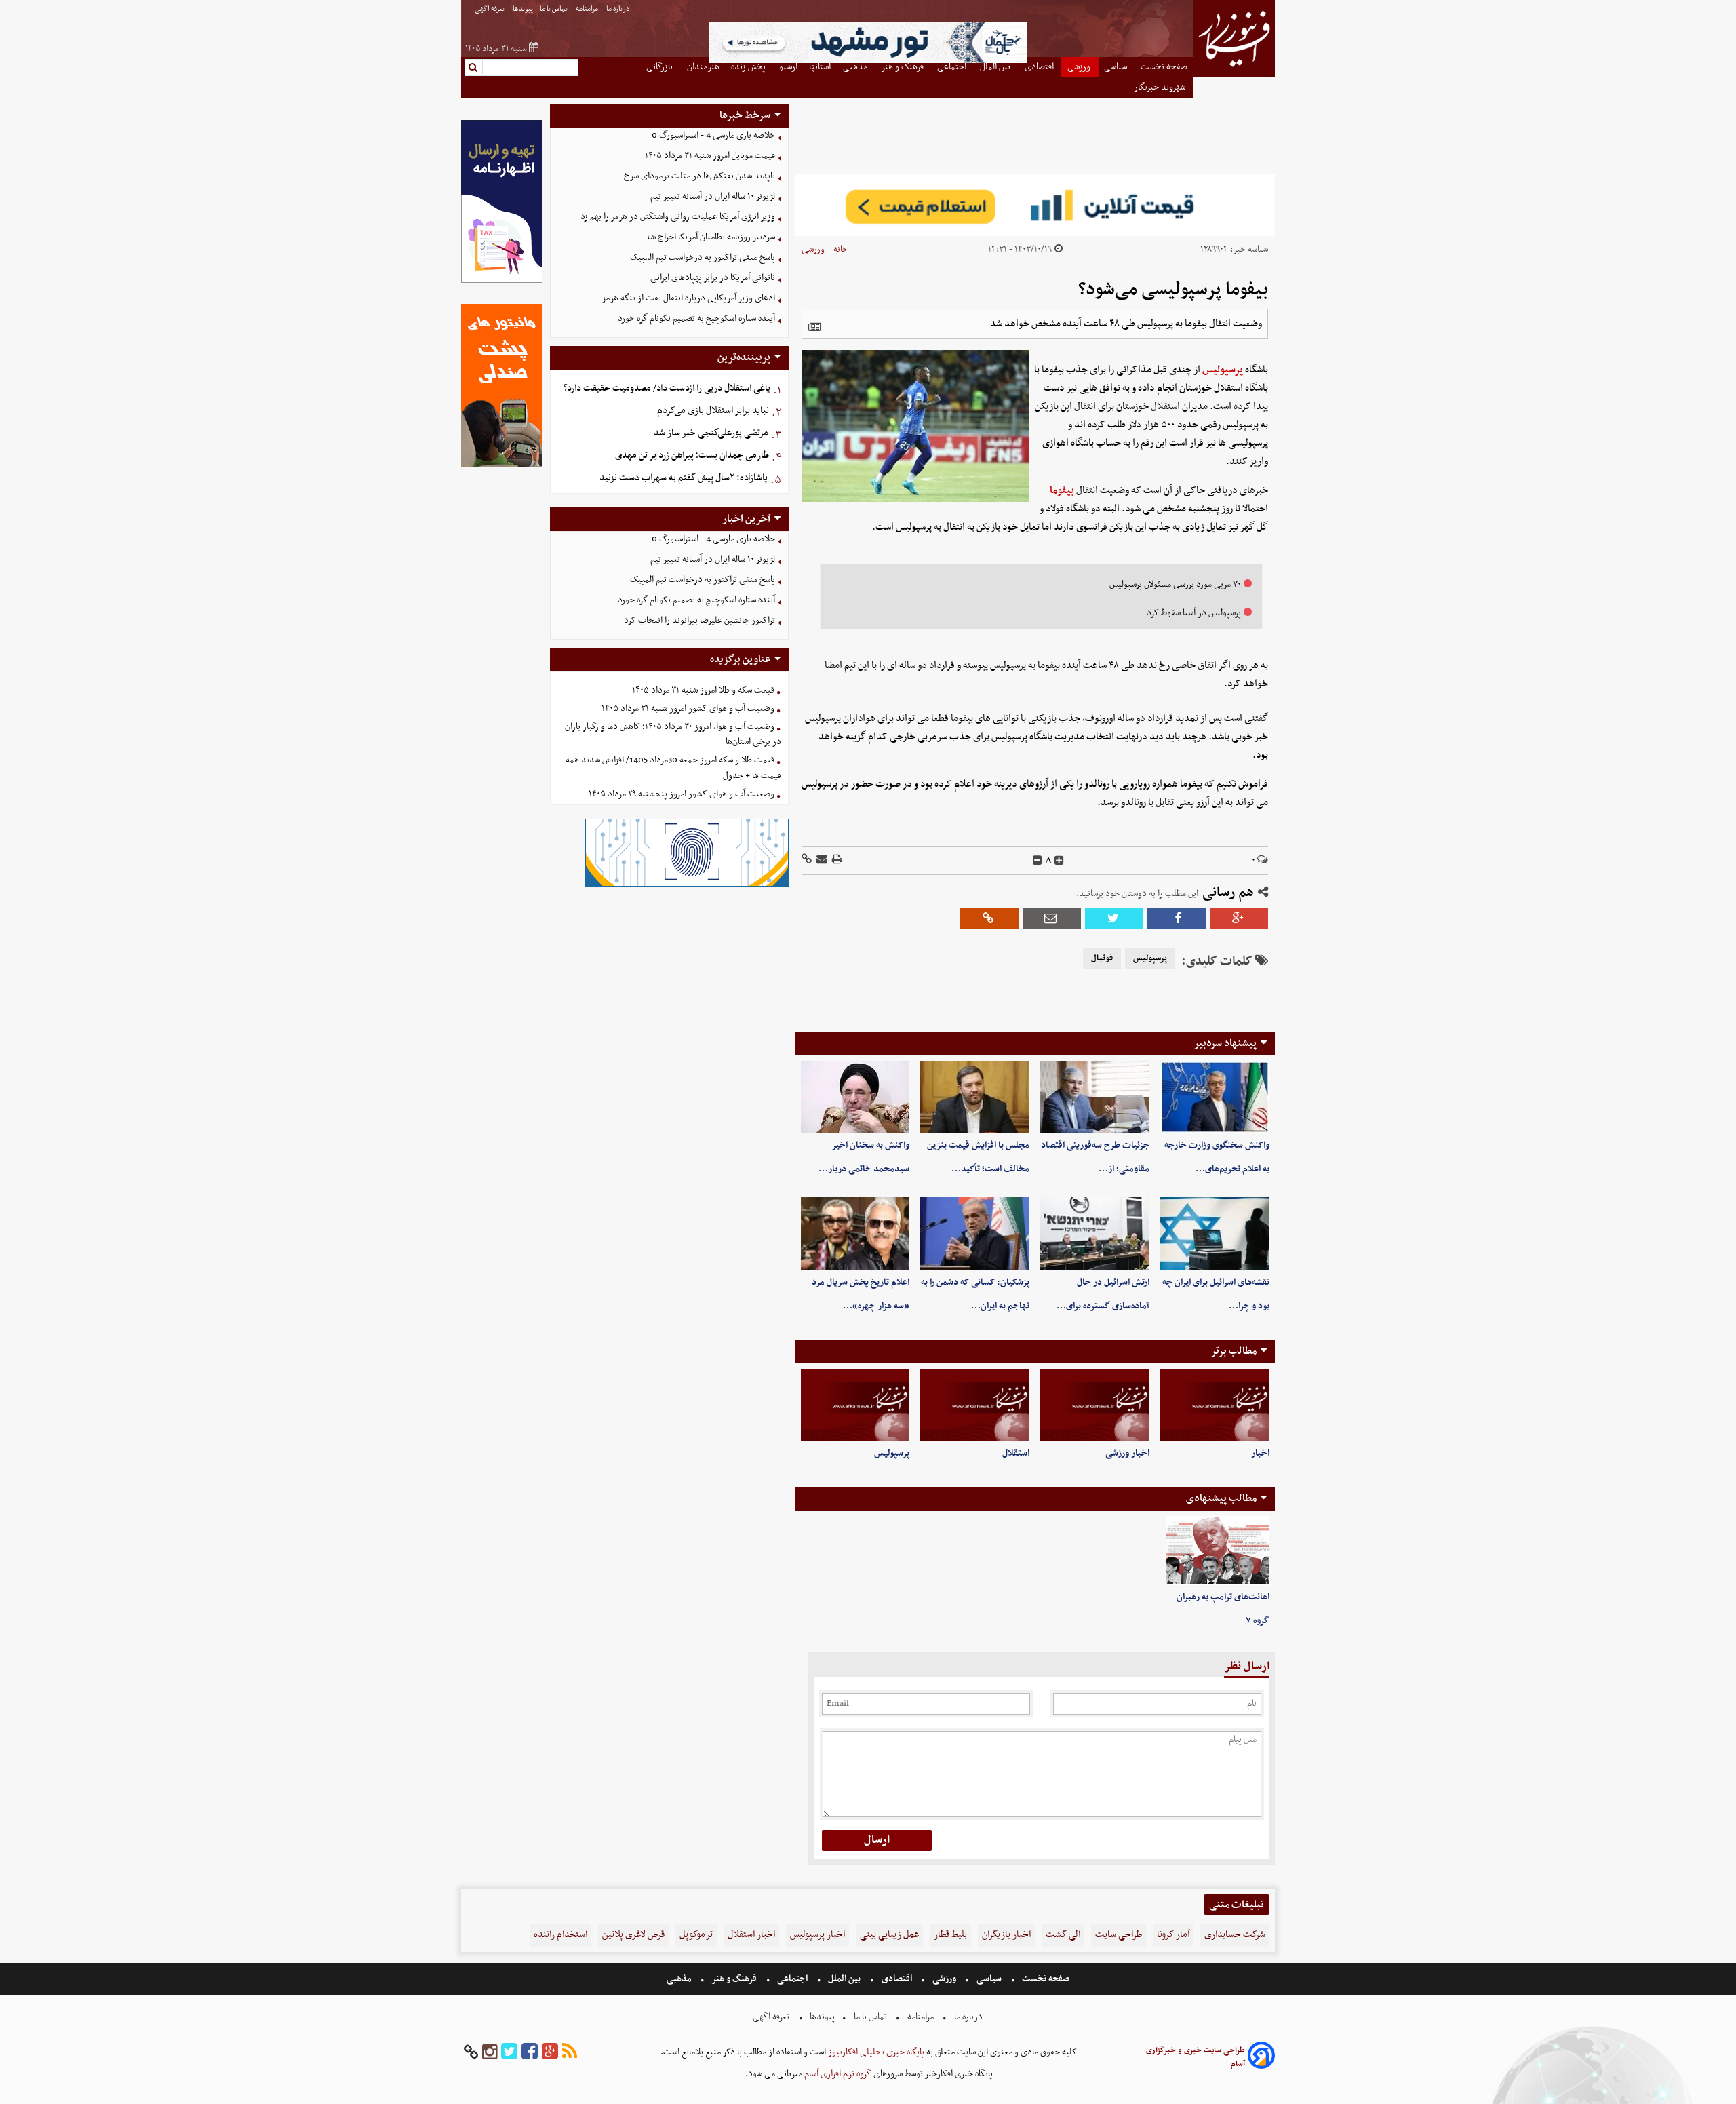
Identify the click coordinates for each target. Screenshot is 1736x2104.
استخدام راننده (560, 1935)
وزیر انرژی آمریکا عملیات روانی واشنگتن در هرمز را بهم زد (678, 217)
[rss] (570, 2052)
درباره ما (619, 9)
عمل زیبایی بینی (889, 1935)
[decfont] (1038, 861)
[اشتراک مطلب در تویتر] (1114, 919)
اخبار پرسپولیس (817, 1935)
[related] (814, 327)
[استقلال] (975, 1405)
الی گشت (1063, 1935)
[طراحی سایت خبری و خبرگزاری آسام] (1261, 2058)
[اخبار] (1215, 1405)
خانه (841, 249)
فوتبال (1102, 958)
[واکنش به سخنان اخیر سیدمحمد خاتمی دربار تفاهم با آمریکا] (855, 1097)
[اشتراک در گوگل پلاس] (1239, 919)
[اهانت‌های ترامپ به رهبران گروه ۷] (1218, 1551)
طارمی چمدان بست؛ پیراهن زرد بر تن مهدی (692, 455)
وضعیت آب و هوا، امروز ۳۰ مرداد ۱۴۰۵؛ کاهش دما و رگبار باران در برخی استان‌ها (673, 735)
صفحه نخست (1045, 1979)
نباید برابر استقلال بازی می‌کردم (713, 411)
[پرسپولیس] (855, 1405)
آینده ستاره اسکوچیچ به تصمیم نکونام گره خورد (696, 318)
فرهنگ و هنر (734, 1979)
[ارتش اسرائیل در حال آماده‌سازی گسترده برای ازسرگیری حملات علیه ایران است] (1095, 1233)
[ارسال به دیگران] (821, 860)
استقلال (1016, 1453)
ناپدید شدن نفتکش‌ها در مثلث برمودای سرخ (699, 176)
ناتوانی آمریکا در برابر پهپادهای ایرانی (713, 278)
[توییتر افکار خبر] (509, 2052)
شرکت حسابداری (1235, 1935)
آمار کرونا (1173, 1935)
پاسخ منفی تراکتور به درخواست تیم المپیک (703, 257)
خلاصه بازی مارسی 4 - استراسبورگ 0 (713, 135)
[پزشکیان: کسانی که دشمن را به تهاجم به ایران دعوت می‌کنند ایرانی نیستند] (975, 1233)
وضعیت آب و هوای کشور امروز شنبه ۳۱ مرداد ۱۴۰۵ (688, 708)
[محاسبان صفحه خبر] (502, 281)
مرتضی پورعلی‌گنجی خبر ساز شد (711, 433)
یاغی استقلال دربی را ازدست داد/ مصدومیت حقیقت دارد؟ (667, 388)
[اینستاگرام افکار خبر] (490, 2052)
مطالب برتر (1234, 1351)
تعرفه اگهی (490, 9)
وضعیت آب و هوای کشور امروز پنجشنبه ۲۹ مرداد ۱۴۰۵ (682, 794)
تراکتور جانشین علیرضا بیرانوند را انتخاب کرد (699, 620)
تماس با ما (554, 9)
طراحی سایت (1119, 1935)
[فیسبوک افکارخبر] (530, 2052)
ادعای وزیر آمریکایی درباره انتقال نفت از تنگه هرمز (688, 298)
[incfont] (1059, 861)
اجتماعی (792, 1979)
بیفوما (1062, 490)
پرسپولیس (1223, 370)
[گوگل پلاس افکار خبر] (550, 2052)
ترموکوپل (696, 1935)
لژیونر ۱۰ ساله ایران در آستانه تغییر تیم (713, 196)
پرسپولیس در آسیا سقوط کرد (1194, 613)
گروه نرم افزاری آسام (837, 2074)
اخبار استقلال (751, 1935)
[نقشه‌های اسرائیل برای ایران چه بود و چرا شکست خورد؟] (1215, 1233)
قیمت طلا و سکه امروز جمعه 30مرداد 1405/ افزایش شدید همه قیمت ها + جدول (673, 768)
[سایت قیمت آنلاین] (1035, 205)
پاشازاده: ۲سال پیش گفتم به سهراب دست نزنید (684, 478)
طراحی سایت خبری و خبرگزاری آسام (1196, 2057)
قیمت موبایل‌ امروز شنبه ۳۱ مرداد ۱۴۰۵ (710, 156)
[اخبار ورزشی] (1095, 1405)
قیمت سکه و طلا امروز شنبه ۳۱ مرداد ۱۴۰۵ (703, 690)
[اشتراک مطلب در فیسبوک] (1177, 919)
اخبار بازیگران (1006, 1935)
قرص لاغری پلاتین (633, 1935)
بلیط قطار (950, 1935)
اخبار (1260, 1453)
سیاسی (989, 1979)
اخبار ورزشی (1127, 1453)
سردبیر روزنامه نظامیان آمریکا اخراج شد (710, 237)
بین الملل (844, 1979)
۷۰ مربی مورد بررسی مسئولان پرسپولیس (1175, 584)
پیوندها (523, 9)
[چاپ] (836, 860)
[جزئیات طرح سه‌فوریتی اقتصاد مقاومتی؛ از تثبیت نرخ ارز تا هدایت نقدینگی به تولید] (1095, 1097)
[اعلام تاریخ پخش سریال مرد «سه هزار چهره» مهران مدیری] (855, 1233)
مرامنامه (588, 9)
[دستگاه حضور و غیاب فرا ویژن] (687, 885)
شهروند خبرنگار (1161, 87)
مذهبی (680, 1979)
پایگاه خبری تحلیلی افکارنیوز (875, 2052)
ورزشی (813, 249)
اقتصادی (897, 1979)
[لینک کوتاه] (807, 860)
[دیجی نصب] (502, 465)
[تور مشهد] (868, 61)
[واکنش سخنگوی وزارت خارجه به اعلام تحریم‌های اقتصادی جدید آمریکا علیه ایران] (1215, 1097)
